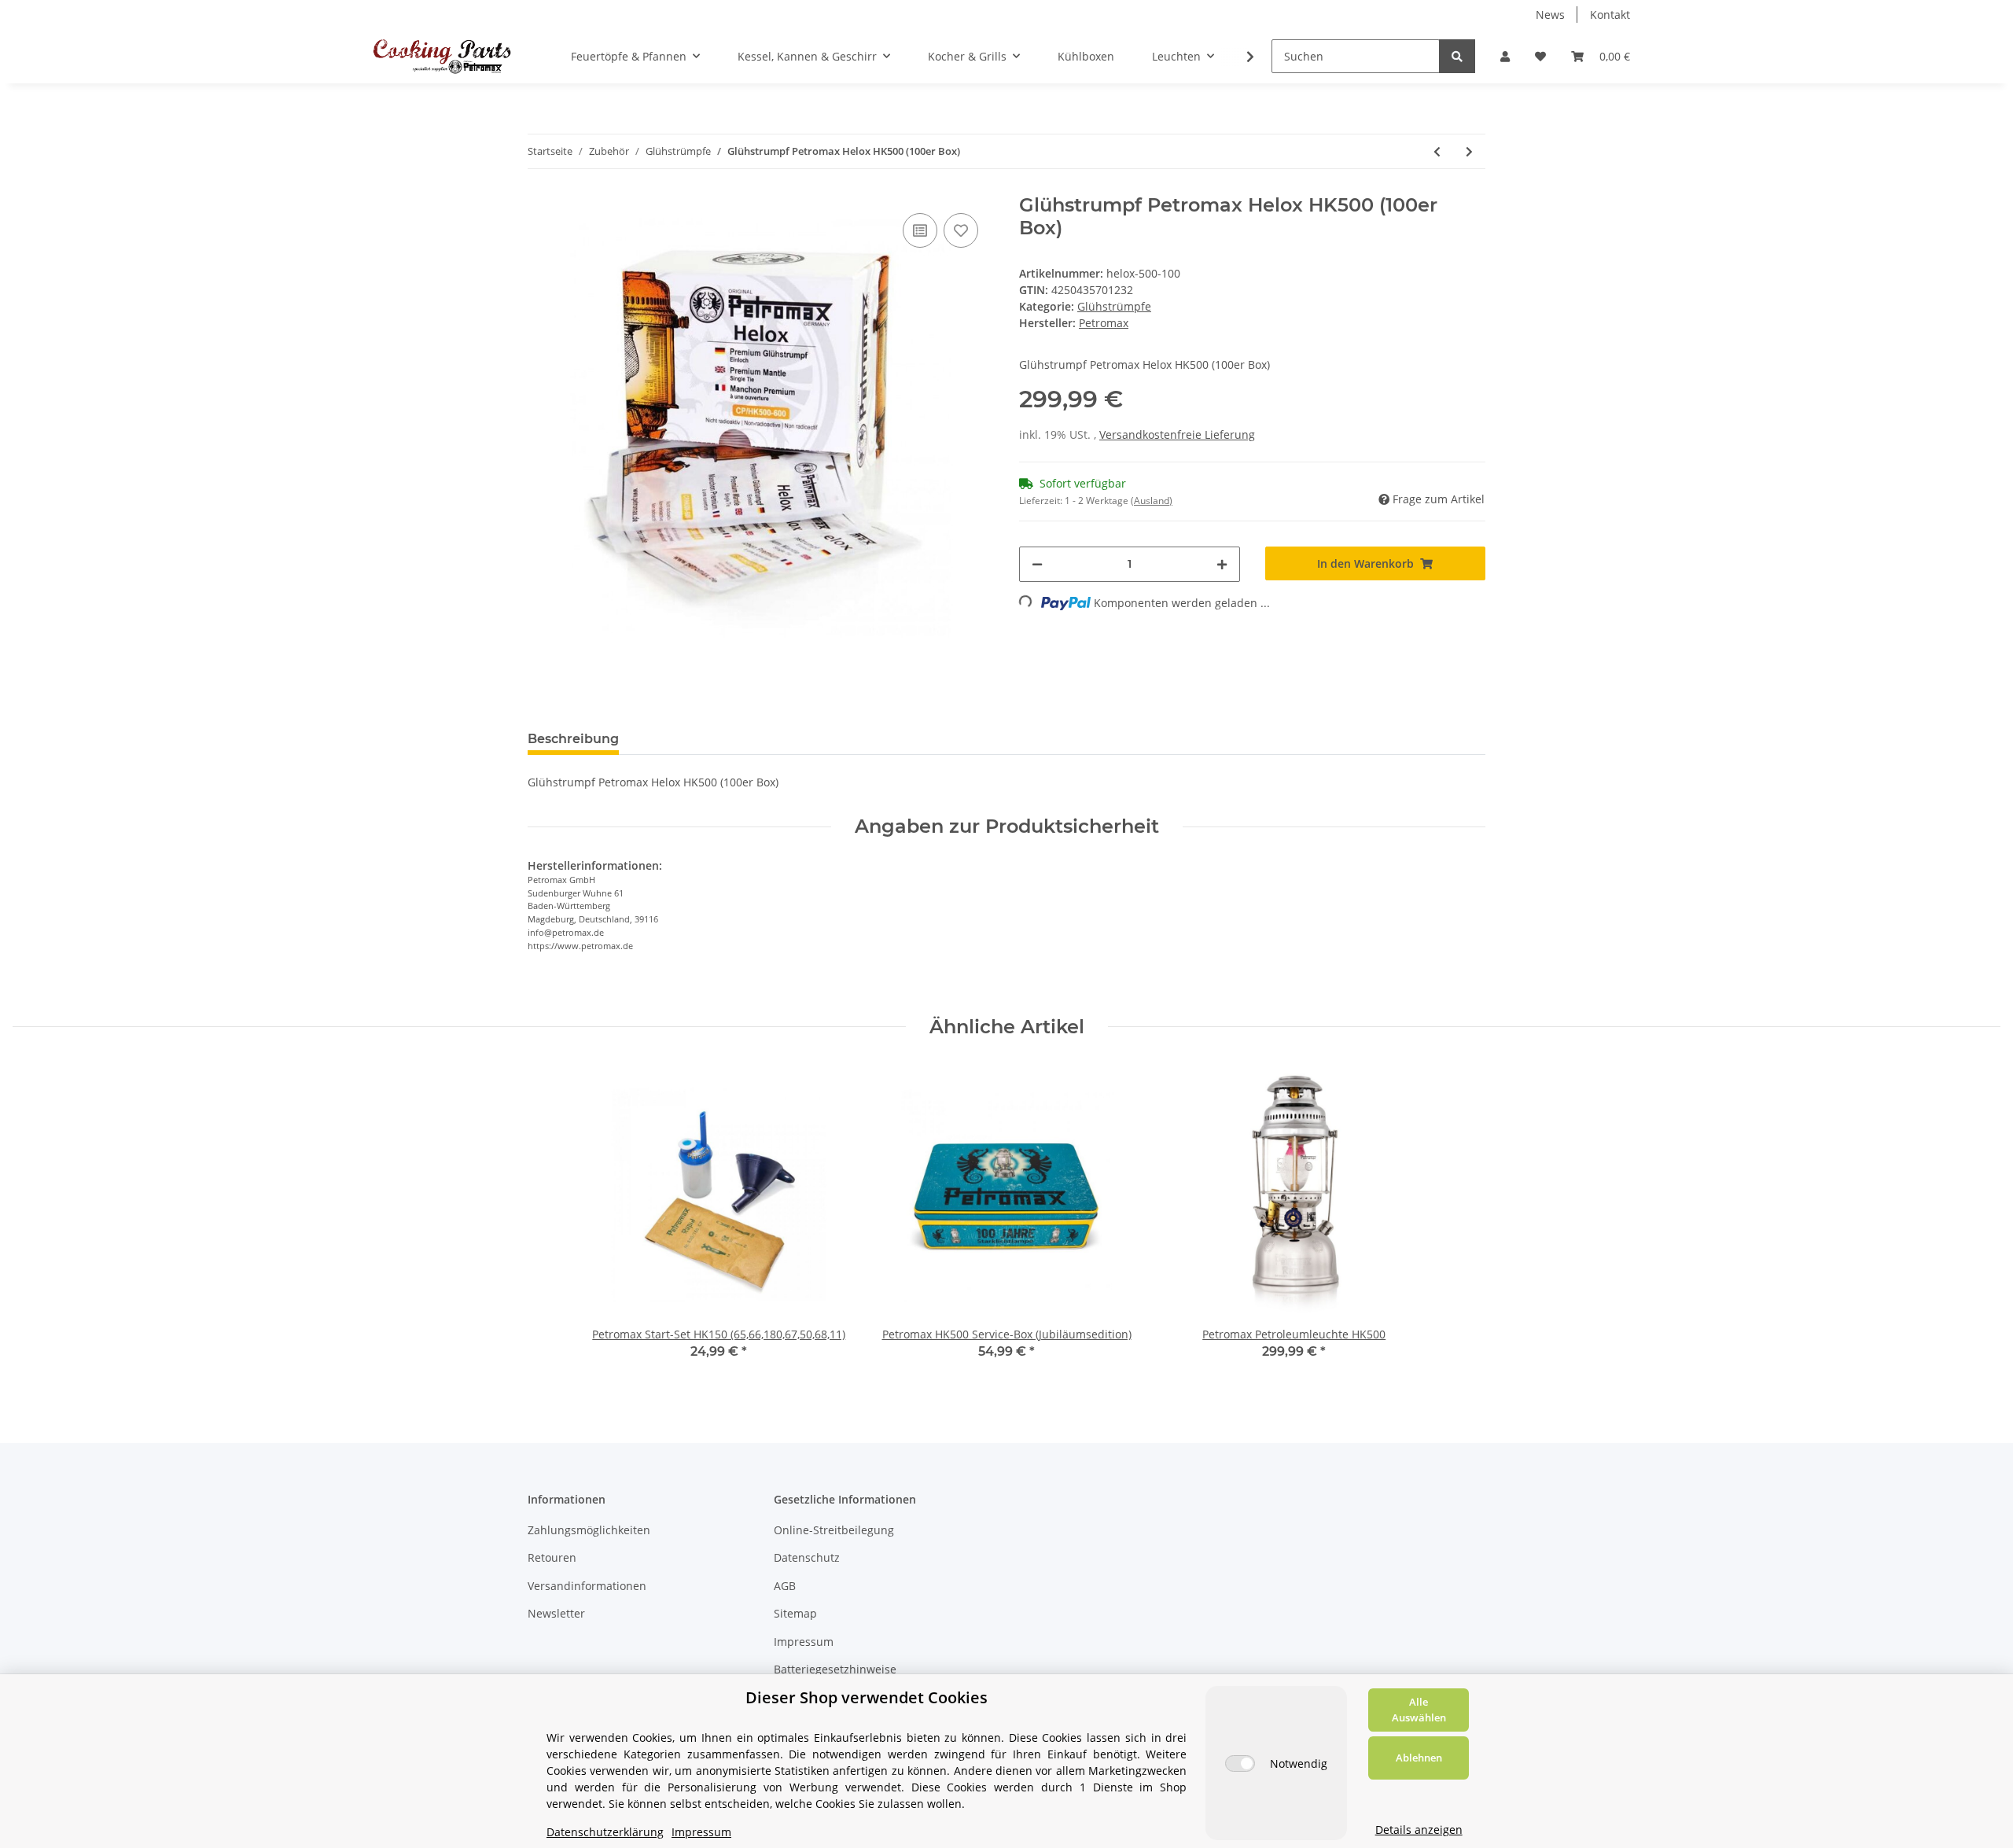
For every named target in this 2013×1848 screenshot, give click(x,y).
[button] (1505, 56)
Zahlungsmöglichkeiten (589, 1530)
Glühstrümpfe (1114, 306)
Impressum (804, 1642)
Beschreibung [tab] (573, 739)
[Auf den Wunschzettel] (961, 230)
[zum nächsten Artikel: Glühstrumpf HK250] (1469, 151)
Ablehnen (1419, 1758)
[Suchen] (1457, 56)
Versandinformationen (587, 1586)
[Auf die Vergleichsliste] (920, 230)
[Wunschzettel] (1540, 56)
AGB (785, 1586)
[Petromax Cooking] (442, 56)
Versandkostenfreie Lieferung (1177, 434)
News (1550, 15)
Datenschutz (807, 1557)
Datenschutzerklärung (605, 1832)
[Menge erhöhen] (1222, 564)
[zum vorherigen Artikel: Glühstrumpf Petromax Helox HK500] (1437, 151)
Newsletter (556, 1613)
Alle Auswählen (1419, 1710)
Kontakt (1610, 15)
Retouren (552, 1557)
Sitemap (795, 1613)
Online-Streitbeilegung (834, 1530)
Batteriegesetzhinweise (835, 1669)
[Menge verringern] (1037, 564)
